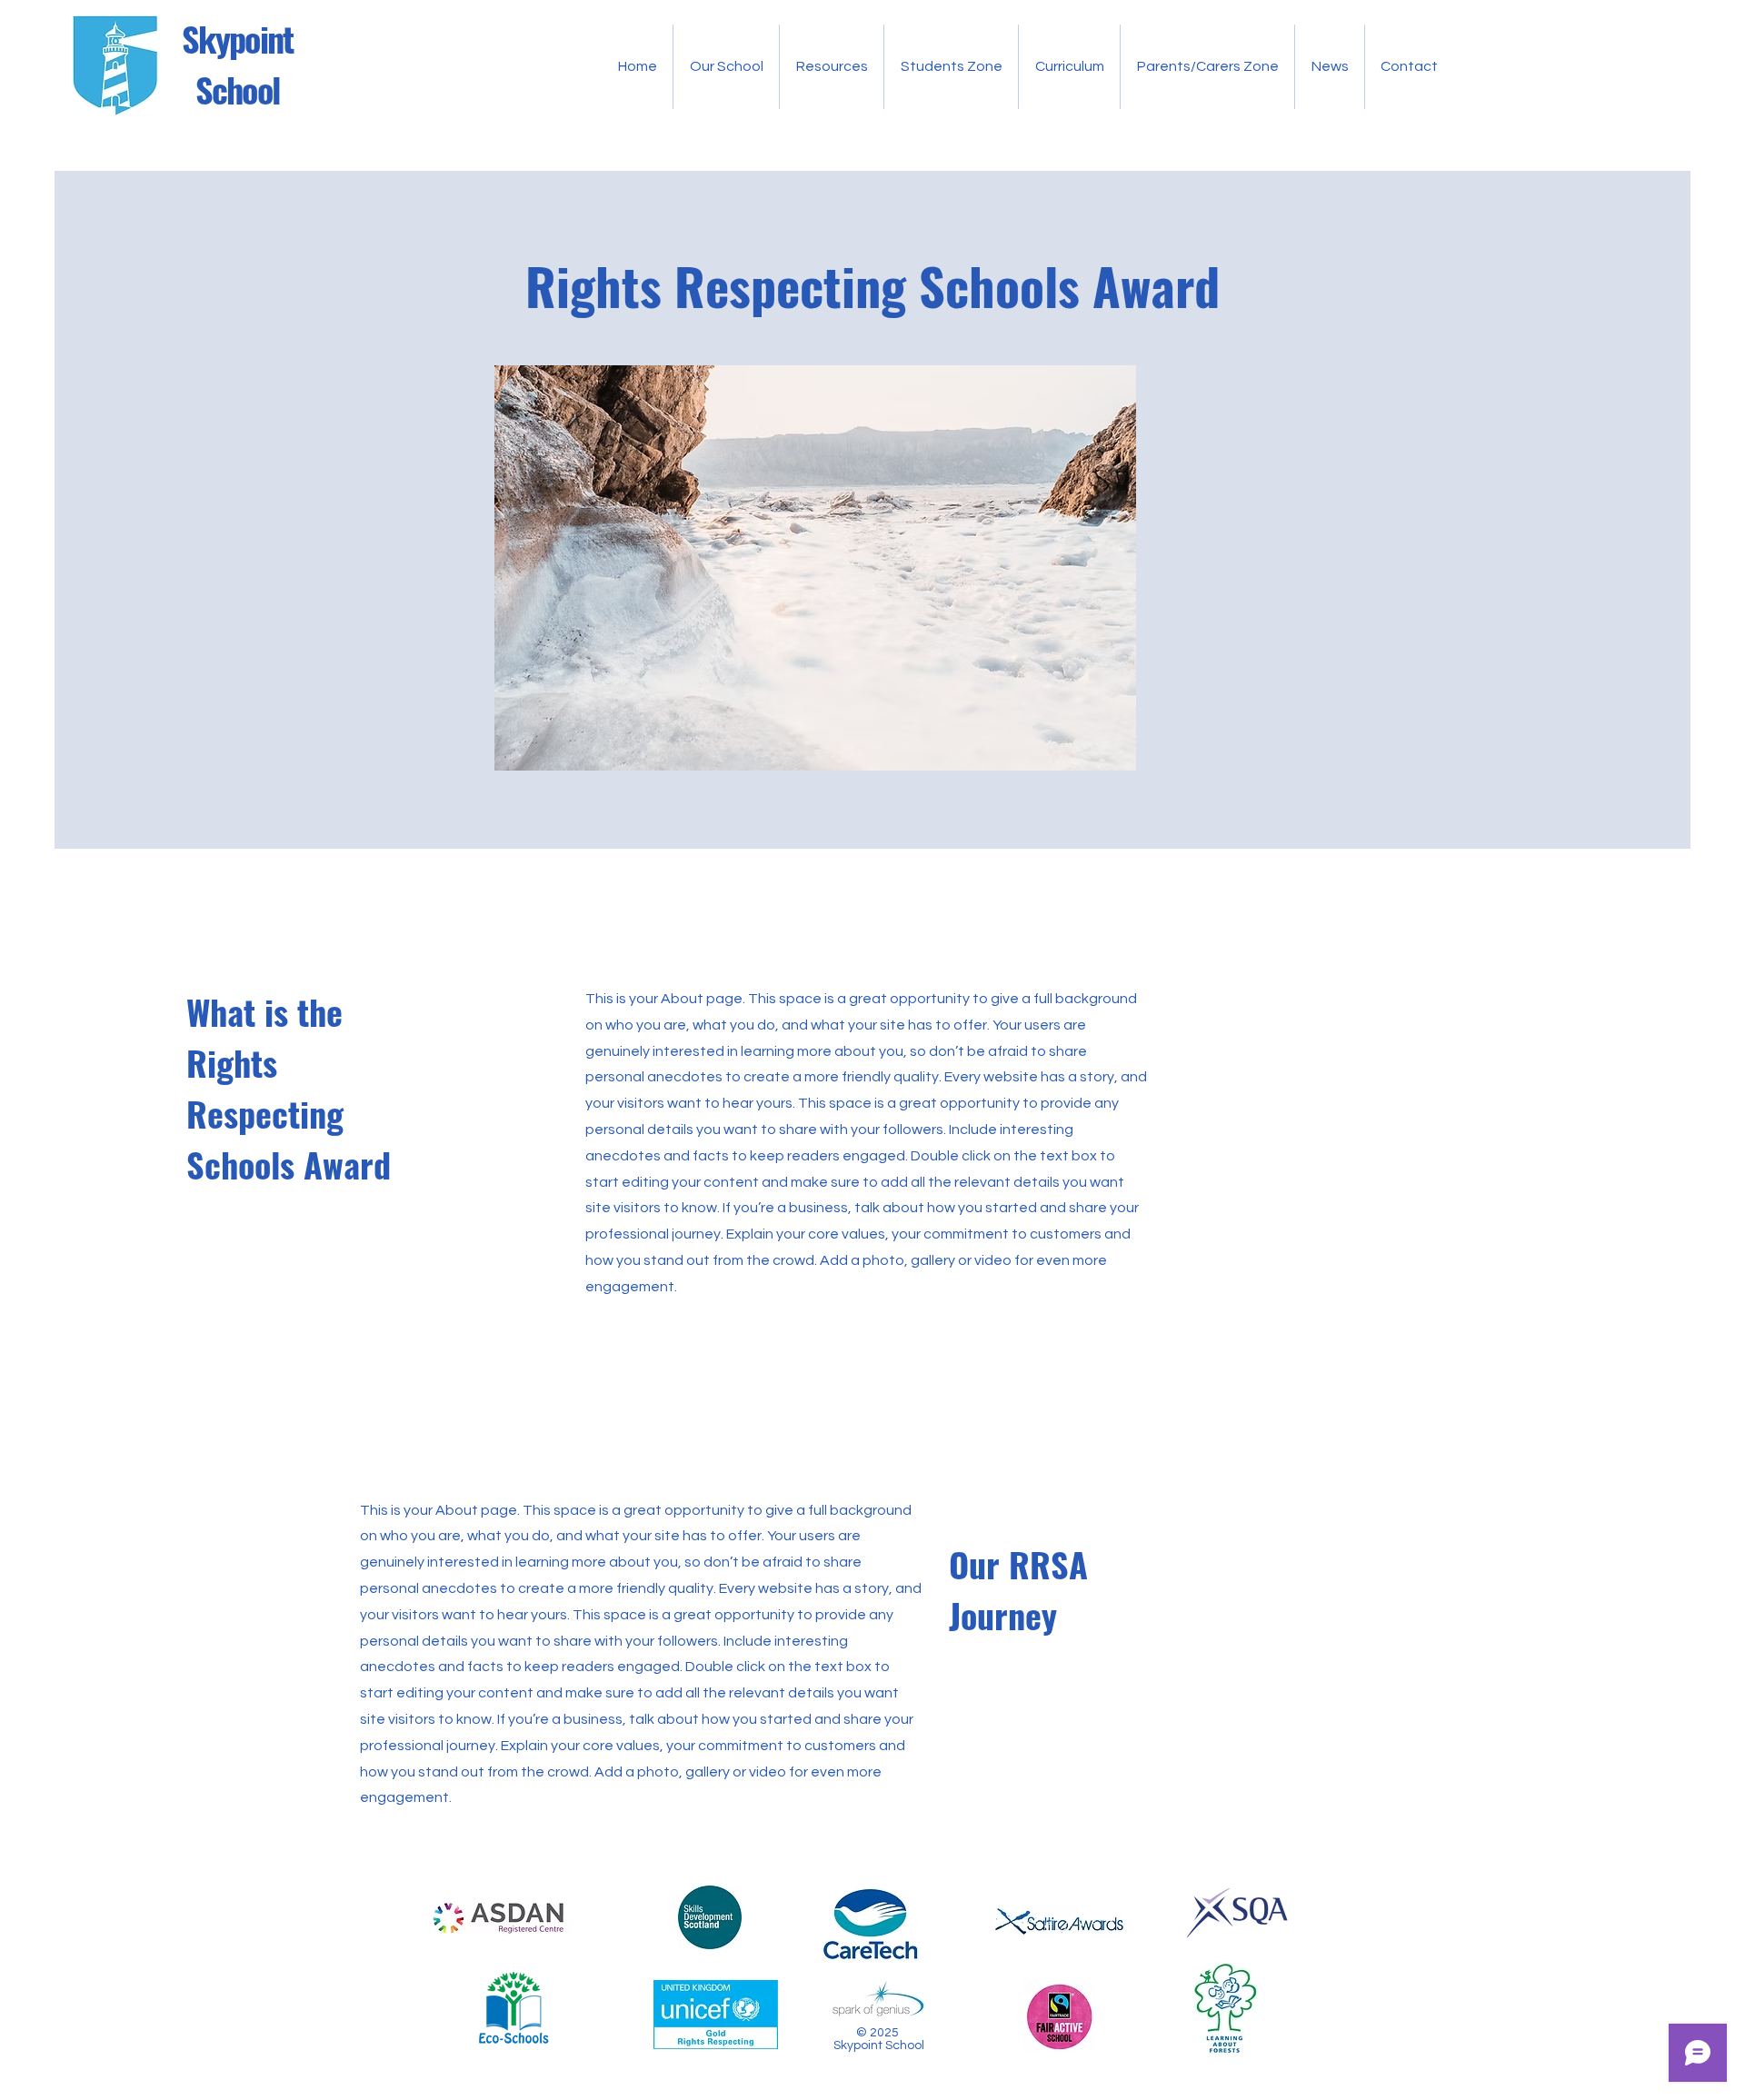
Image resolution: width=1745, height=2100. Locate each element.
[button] (726, 67)
